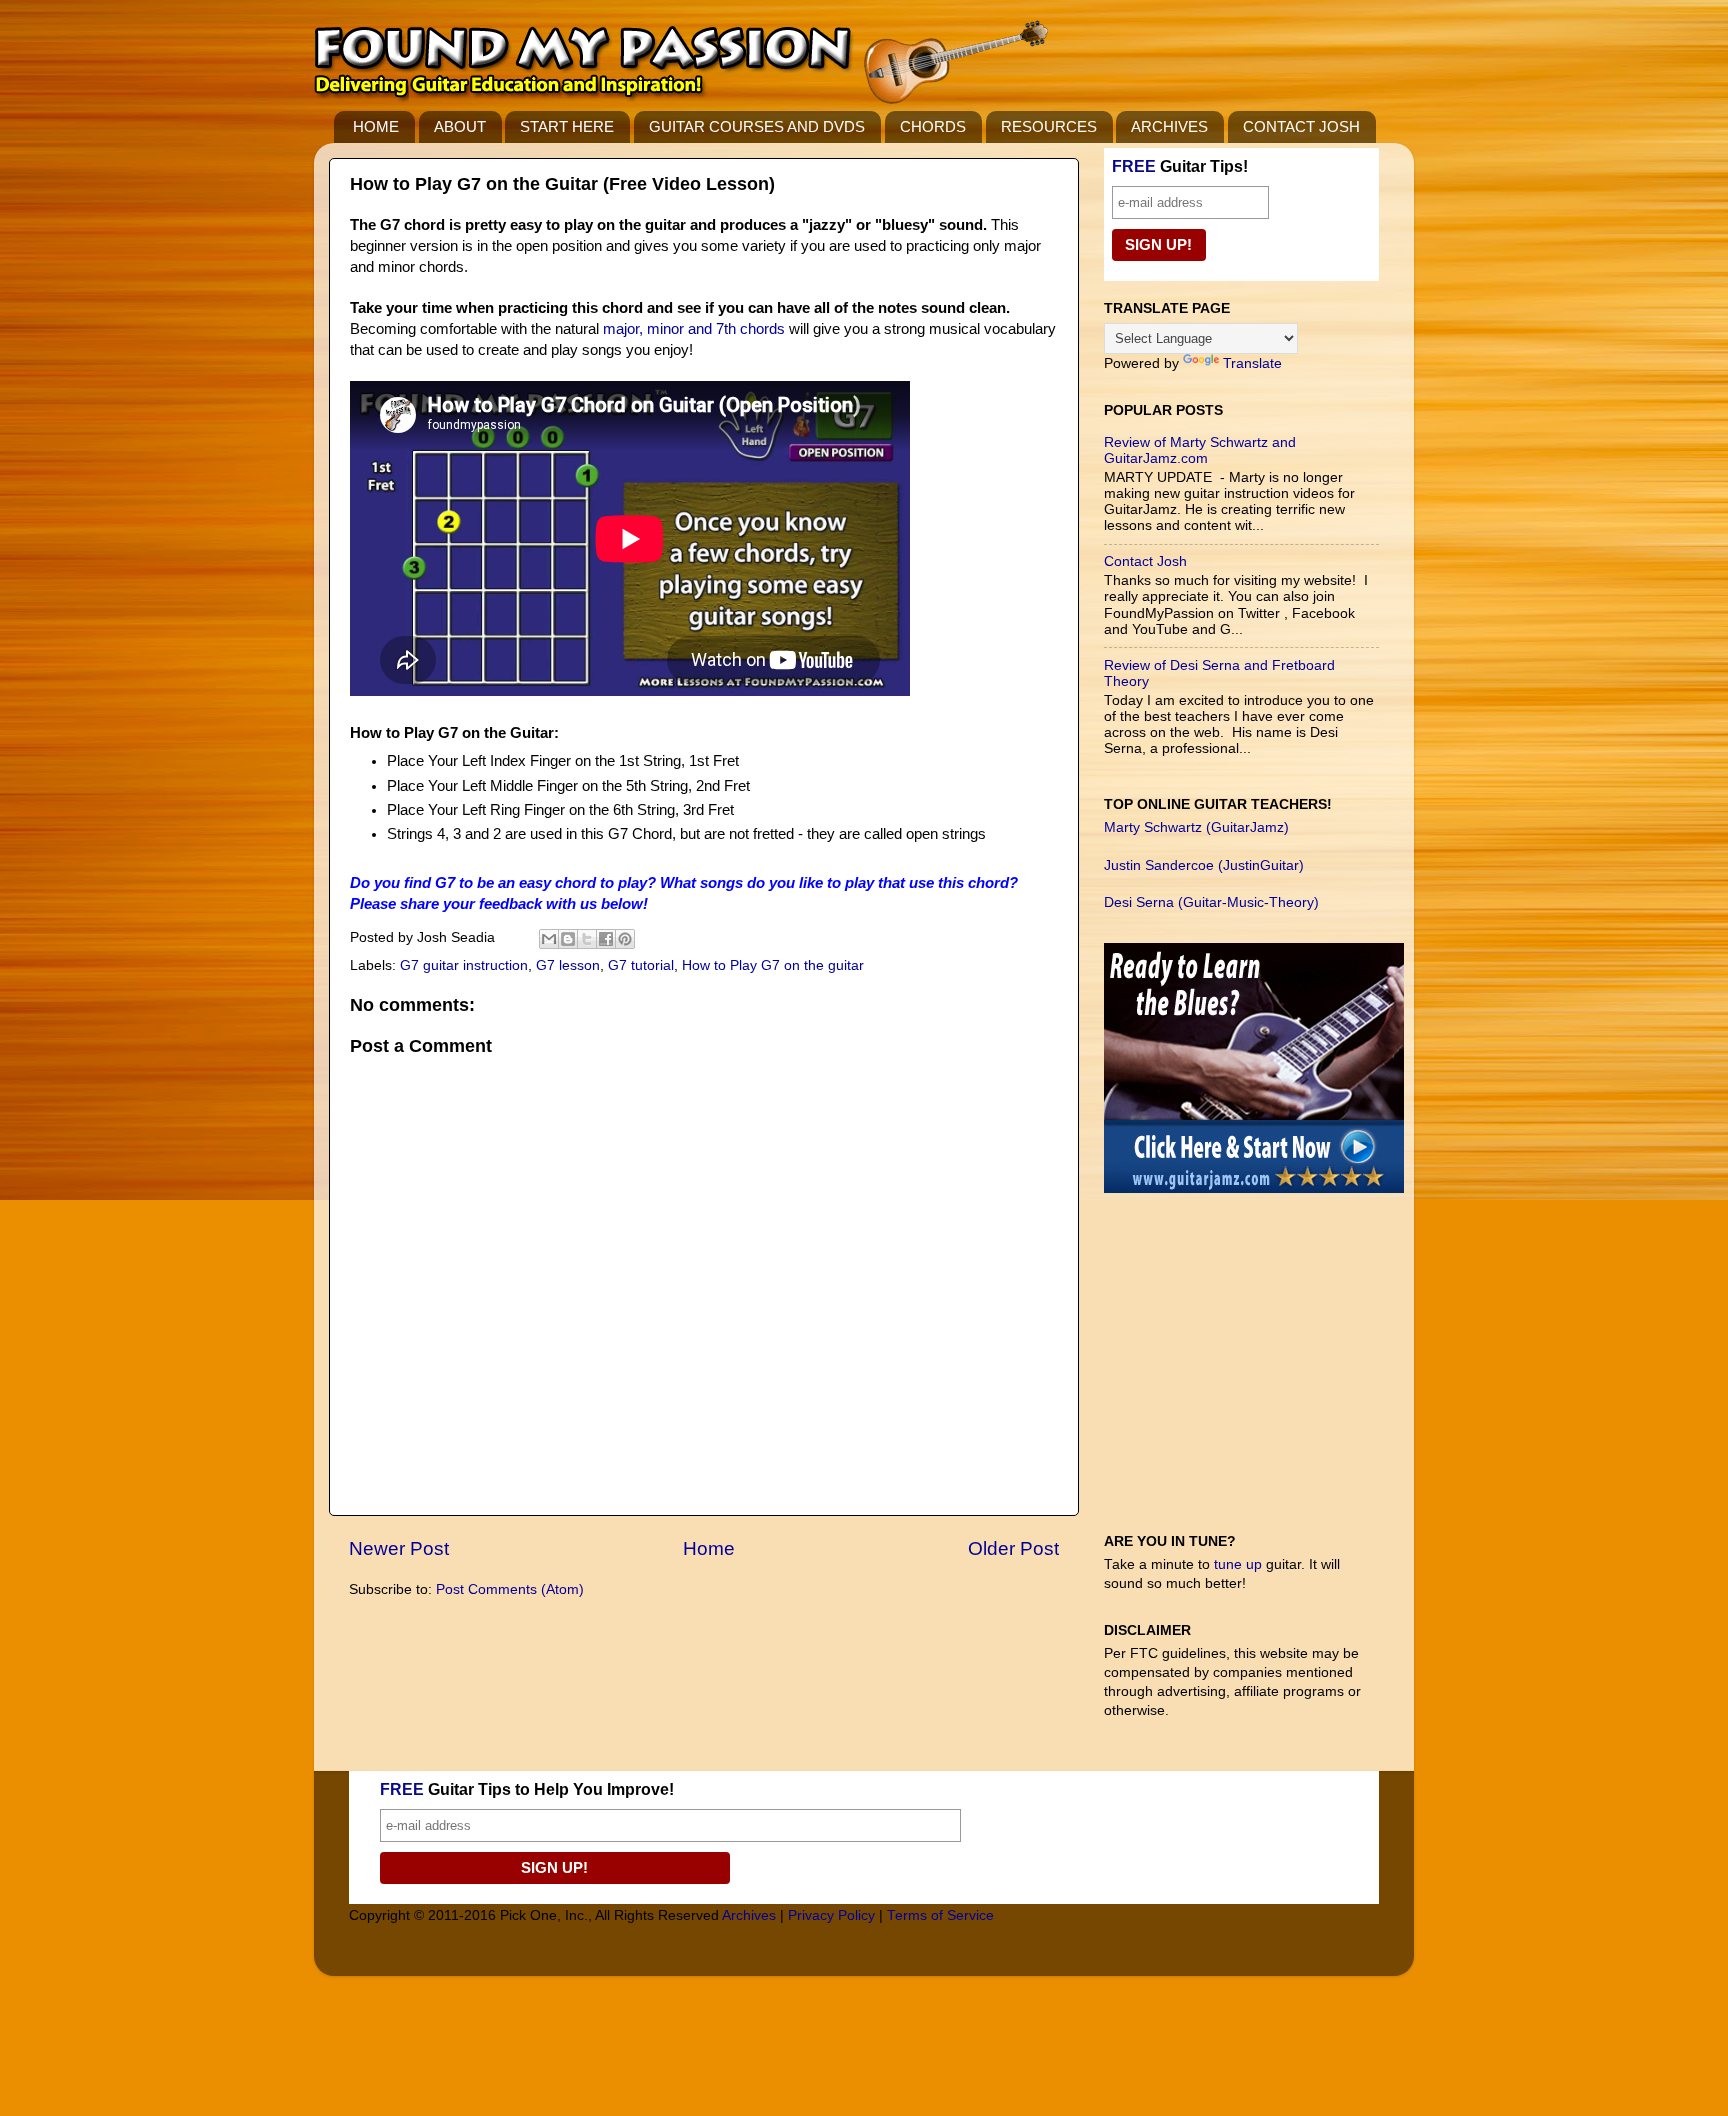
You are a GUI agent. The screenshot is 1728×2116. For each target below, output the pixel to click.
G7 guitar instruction (464, 965)
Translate (1252, 363)
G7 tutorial (641, 965)
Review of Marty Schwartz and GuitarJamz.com (1200, 450)
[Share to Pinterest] (625, 939)
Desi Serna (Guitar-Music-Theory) (1211, 902)
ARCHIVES (1169, 126)
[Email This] (549, 939)
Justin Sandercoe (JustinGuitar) (1204, 865)
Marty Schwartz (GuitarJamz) (1196, 827)
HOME (376, 126)
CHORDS (933, 126)
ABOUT (460, 126)
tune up (1238, 1564)
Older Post (1013, 1548)
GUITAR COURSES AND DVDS (757, 126)
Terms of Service (940, 1915)
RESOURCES (1049, 126)
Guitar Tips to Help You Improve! (527, 1789)
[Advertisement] (1254, 1373)
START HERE (567, 126)
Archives (749, 1915)
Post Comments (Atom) (510, 1589)
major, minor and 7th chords (696, 329)
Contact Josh (1145, 561)
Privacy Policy (831, 1915)
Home (709, 1548)
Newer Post (399, 1548)
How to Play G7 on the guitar (773, 965)
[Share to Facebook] (606, 939)
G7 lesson (568, 965)
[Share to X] (587, 939)
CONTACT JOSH (1301, 126)
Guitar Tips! (1180, 166)
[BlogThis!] (568, 939)
